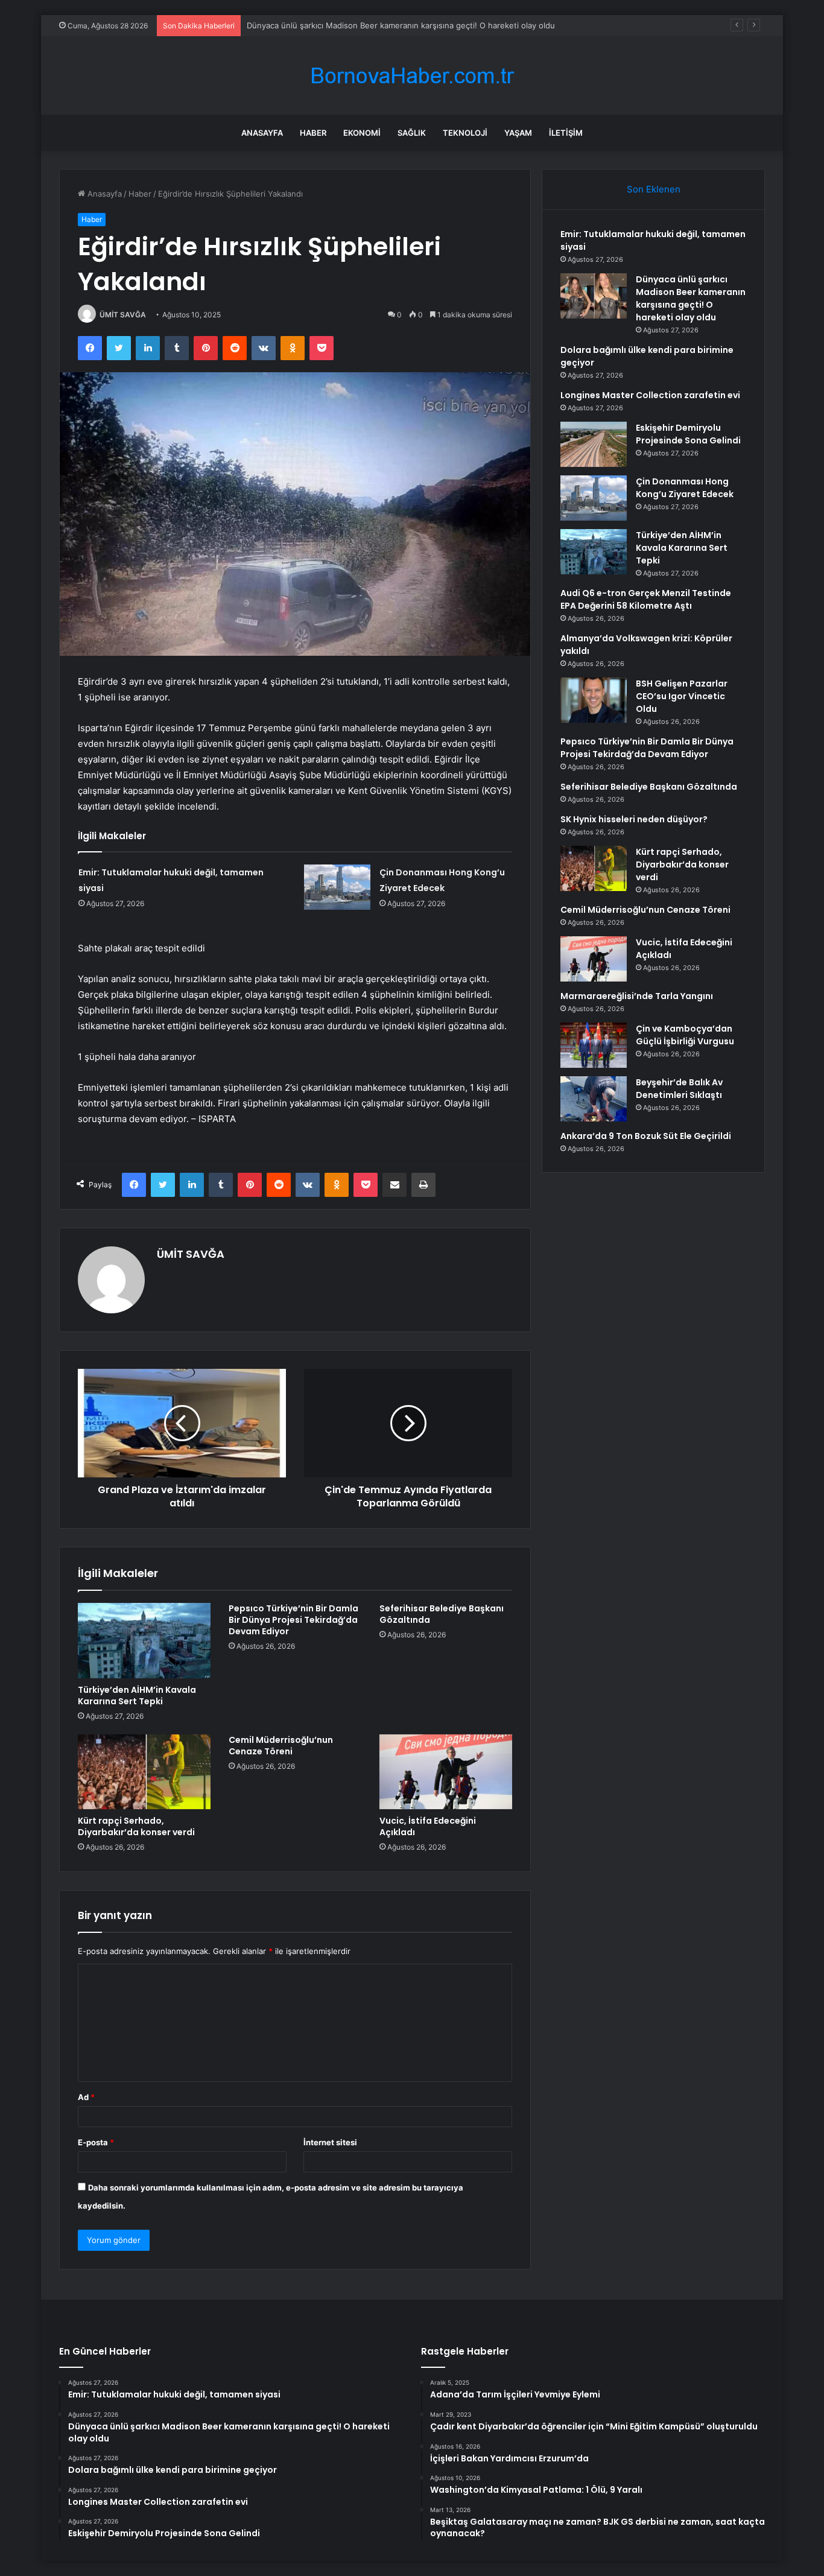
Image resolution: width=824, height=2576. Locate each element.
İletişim (566, 133)
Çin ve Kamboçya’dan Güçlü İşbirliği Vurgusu (685, 1035)
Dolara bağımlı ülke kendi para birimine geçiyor (334, 25)
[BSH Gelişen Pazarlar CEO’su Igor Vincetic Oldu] (594, 700)
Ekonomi (362, 133)
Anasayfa (262, 133)
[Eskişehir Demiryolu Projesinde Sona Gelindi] (594, 444)
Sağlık (412, 133)
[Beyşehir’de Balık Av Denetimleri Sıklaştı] (594, 1099)
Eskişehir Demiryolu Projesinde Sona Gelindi (688, 434)
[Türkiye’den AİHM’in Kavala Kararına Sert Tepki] (144, 1640)
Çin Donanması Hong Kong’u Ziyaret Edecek (685, 488)
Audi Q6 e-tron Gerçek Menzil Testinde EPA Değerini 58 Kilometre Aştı (646, 599)
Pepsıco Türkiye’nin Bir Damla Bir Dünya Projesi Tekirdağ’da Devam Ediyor (293, 1620)
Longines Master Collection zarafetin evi (650, 395)
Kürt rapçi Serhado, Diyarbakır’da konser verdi (136, 1826)
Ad (86, 2097)
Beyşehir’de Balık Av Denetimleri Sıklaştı (679, 1089)
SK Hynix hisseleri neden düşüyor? (634, 819)
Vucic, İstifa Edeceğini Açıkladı (428, 1826)
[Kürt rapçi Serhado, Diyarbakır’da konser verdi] (144, 1772)
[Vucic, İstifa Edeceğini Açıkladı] (446, 1772)
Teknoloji (465, 133)
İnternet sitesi (330, 2142)
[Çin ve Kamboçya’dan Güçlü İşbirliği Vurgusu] (594, 1045)
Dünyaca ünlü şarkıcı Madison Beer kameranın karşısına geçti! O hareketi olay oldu (691, 298)
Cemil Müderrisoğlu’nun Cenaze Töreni (281, 1746)
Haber (313, 133)
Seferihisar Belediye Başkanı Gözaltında (442, 1614)
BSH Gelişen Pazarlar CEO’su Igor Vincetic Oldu (682, 696)
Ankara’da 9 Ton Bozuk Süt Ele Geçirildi (646, 1136)
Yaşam (518, 133)
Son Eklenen (654, 189)
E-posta (96, 2142)
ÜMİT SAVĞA (123, 315)
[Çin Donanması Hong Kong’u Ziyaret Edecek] (337, 887)
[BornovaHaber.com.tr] (412, 76)
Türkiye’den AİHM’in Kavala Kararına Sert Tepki (137, 1696)
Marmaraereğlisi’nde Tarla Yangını (637, 996)
